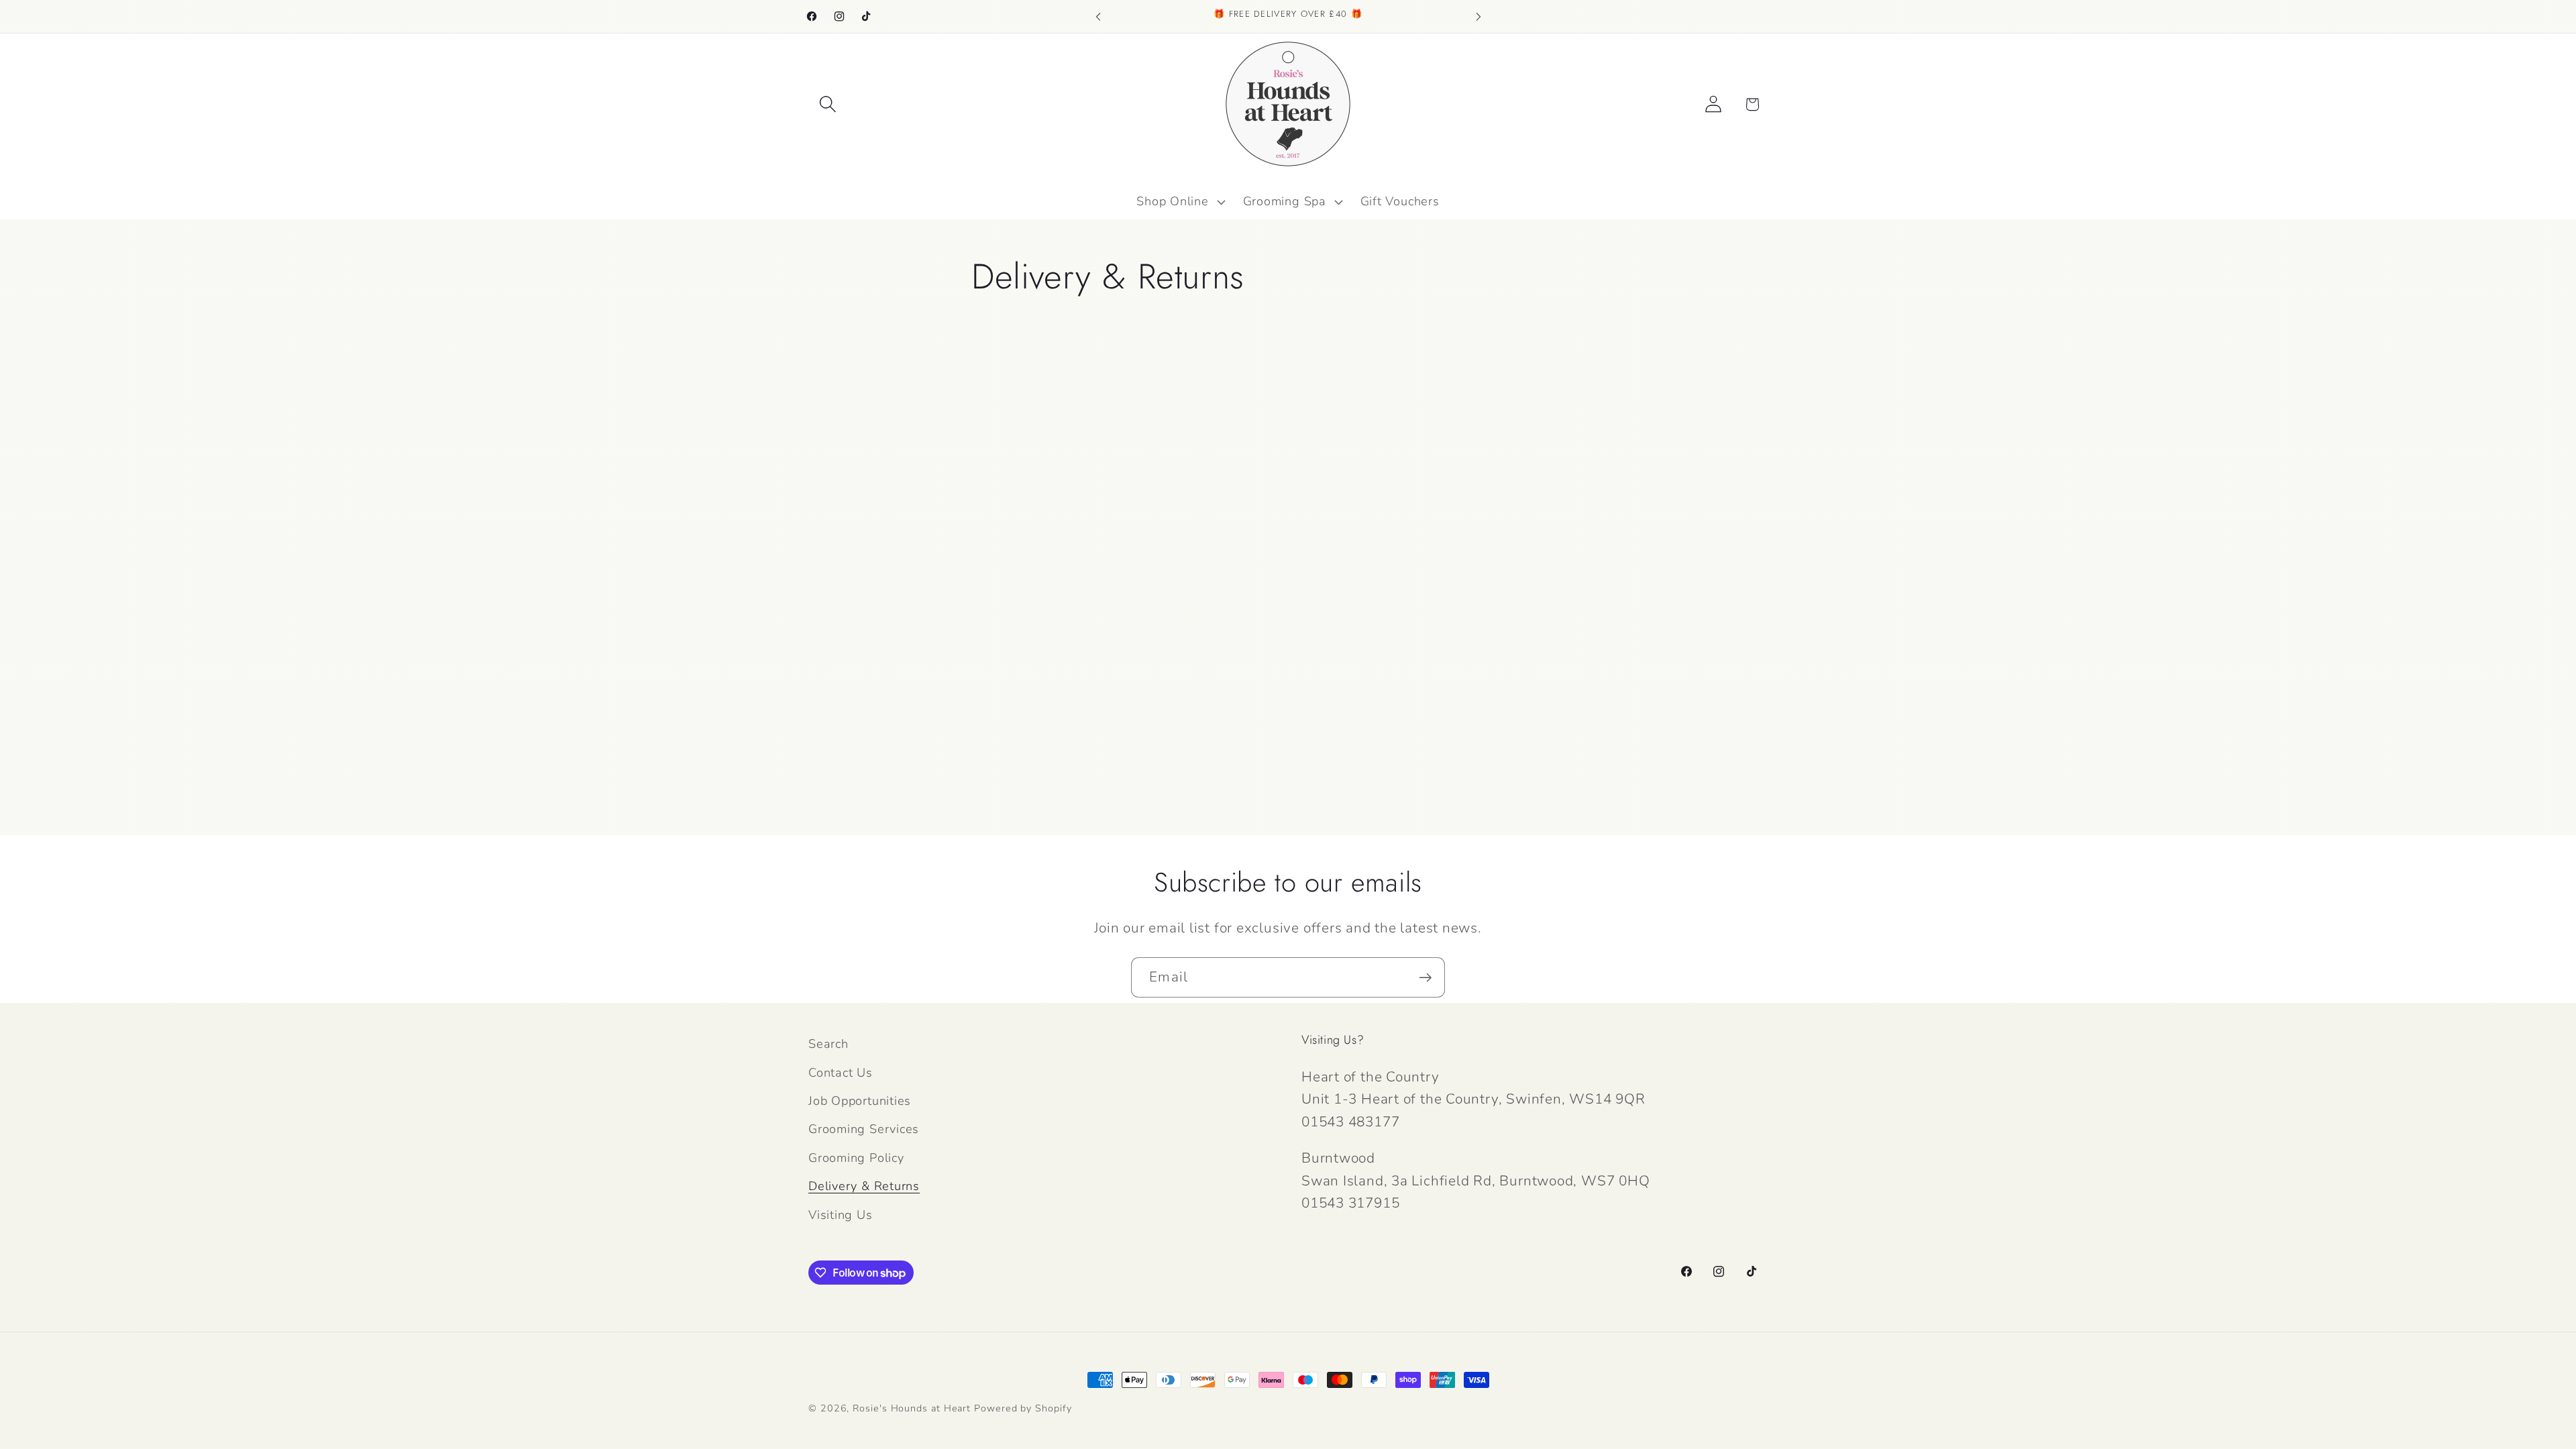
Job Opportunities (860, 1101)
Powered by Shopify (1023, 1408)
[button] (827, 104)
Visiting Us (841, 1215)
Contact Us (841, 1073)
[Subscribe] (1425, 978)
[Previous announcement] (1098, 16)
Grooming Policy (856, 1158)
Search (828, 1044)
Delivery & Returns (864, 1186)
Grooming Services (864, 1129)
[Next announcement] (1479, 16)
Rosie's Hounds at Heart (912, 1408)
